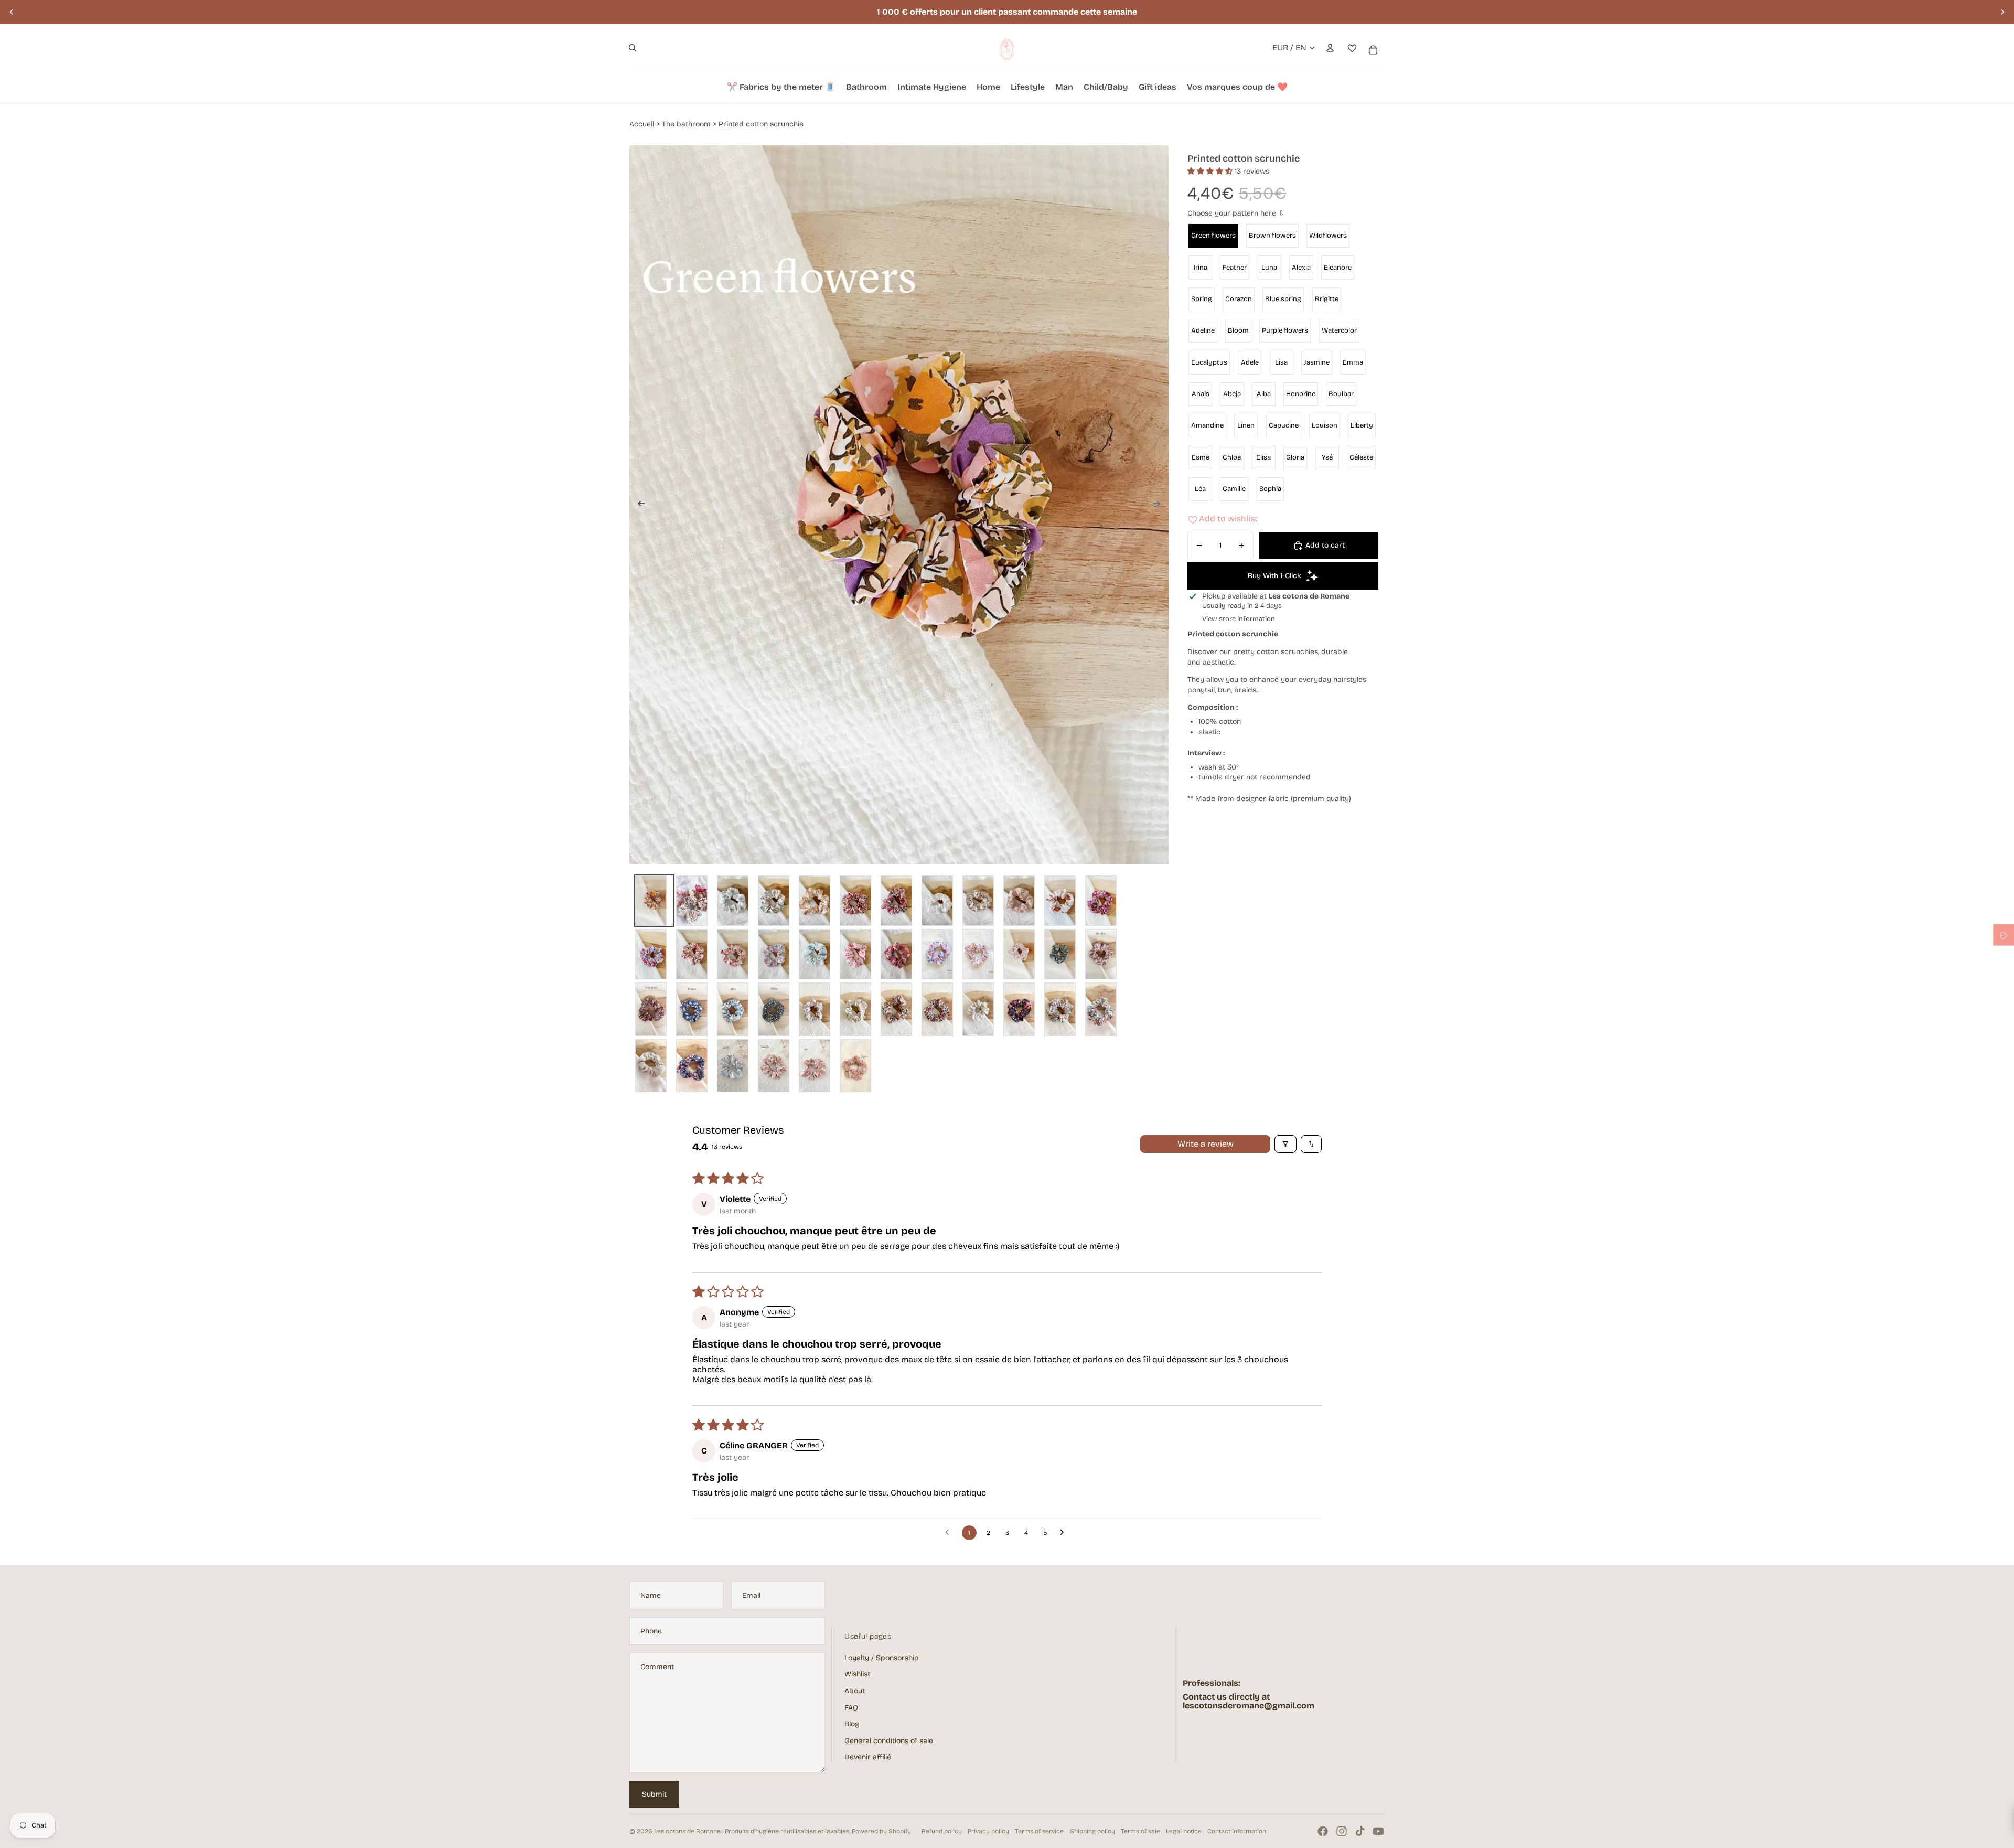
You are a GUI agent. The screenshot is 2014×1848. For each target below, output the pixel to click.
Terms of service (1039, 1831)
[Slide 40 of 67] (654, 1009)
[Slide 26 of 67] (818, 954)
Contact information (1237, 1831)
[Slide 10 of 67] (940, 901)
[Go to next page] (1065, 1533)
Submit (654, 1794)
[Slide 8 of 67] (899, 901)
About (855, 1691)
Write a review (1206, 1144)
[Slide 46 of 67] (859, 1009)
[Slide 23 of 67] (695, 954)
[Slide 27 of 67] (859, 954)
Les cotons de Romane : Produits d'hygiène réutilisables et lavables (752, 1831)
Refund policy (942, 1831)
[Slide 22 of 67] (654, 954)
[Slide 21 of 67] (1104, 901)
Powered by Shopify (881, 1831)
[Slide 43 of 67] (736, 1009)
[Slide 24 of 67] (736, 954)
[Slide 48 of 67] (940, 1009)
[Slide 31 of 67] (940, 954)
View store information (1239, 619)
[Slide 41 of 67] (695, 1009)
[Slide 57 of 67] (1104, 1009)
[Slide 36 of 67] (1063, 954)
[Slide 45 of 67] (818, 1009)
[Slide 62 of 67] (736, 1066)
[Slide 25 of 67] (777, 954)
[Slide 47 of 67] (899, 1009)
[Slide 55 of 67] (1063, 1009)
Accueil (642, 124)
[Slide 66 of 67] (859, 1066)
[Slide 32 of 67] (981, 954)
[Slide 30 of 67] (899, 954)
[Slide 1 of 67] (654, 901)
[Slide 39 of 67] (1104, 954)
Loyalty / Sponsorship (882, 1658)
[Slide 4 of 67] (777, 901)
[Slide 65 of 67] (818, 1066)
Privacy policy (988, 1831)
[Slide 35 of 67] (1022, 954)
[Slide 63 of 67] (777, 1066)
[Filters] (1285, 1144)
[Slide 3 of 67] (736, 901)
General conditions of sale (889, 1741)
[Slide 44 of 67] (777, 1009)
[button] (1211, 171)
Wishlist (857, 1674)
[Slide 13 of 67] (981, 901)
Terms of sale (1140, 1831)
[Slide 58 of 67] (654, 1066)
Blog (852, 1724)
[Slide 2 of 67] (695, 901)
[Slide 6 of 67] (859, 901)
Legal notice (1184, 1831)
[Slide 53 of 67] (1022, 1009)
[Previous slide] (12, 12)
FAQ (851, 1708)
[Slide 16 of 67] (1022, 901)
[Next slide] (2002, 12)
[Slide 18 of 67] (1063, 901)
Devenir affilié (868, 1757)
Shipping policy (1092, 1831)
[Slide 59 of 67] (695, 1066)
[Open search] (633, 48)
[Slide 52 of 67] (981, 1009)
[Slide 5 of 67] (818, 901)
